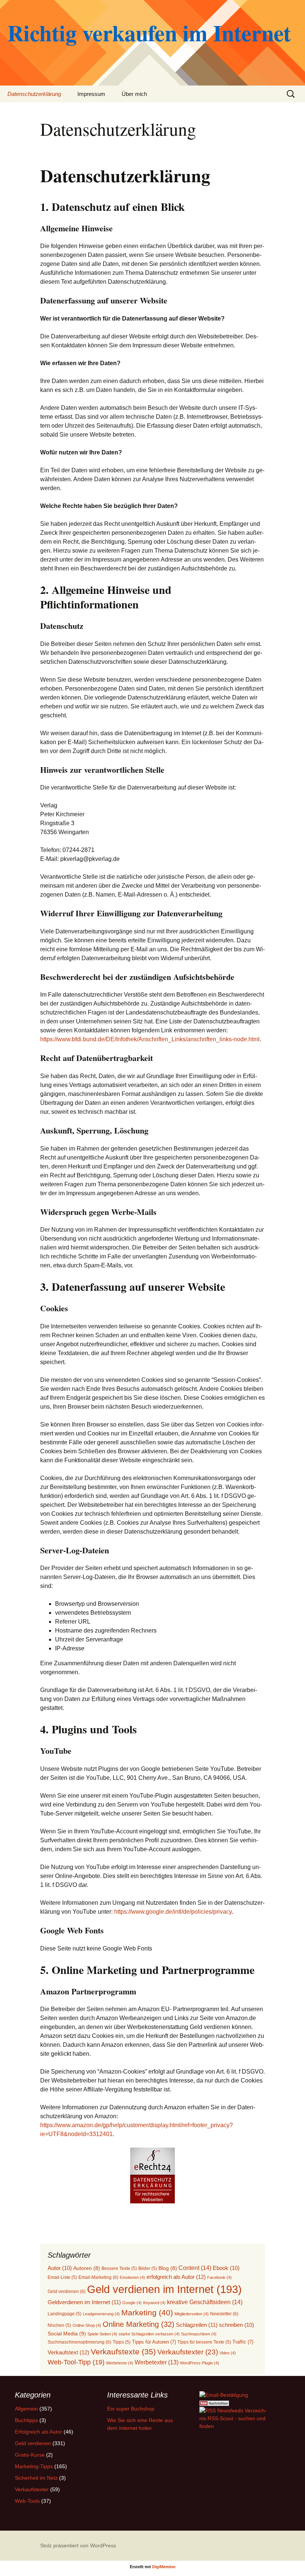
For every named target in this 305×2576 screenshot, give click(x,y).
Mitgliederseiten (192, 2314)
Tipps (122, 2342)
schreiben (237, 2325)
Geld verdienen (67, 2292)
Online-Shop (87, 2325)
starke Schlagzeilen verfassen (149, 2334)
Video (228, 2353)
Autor (60, 2268)
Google (132, 2303)
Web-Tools (27, 2501)
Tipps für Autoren (154, 2342)
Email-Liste (62, 2277)
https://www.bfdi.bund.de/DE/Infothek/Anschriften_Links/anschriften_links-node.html (150, 1039)
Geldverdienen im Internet (84, 2302)
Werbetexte (120, 2363)
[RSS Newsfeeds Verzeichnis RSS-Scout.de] (234, 2418)
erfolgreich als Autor (176, 2277)
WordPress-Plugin (200, 2363)
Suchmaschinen (199, 2334)
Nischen (59, 2325)
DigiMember (164, 2567)
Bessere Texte (119, 2268)
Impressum (91, 94)
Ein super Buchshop (131, 2409)
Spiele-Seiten (102, 2334)
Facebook (219, 2277)
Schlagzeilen (197, 2325)
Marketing (147, 2313)
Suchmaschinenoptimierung (79, 2342)
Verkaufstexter (188, 2352)
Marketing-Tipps (34, 2466)
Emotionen (132, 2277)
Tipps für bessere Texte (204, 2342)
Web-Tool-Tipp (76, 2362)
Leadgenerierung (101, 2314)
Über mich (134, 94)
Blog (168, 2268)
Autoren (87, 2268)
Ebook (226, 2268)
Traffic (243, 2342)
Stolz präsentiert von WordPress (78, 2546)
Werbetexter (157, 2362)
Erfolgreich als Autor (38, 2432)
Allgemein (26, 2409)
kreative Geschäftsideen (205, 2302)
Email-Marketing (98, 2277)
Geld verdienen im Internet (164, 2289)
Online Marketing (139, 2324)
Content (195, 2268)
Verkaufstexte (123, 2352)
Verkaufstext (68, 2352)
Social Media (67, 2334)
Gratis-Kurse (30, 2455)
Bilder (148, 2268)
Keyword (154, 2303)
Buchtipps (26, 2420)
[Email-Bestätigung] (224, 2395)
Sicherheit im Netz (36, 2478)
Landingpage (65, 2314)
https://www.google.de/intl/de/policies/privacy (173, 1912)
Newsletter (224, 2314)
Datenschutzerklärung (34, 94)
